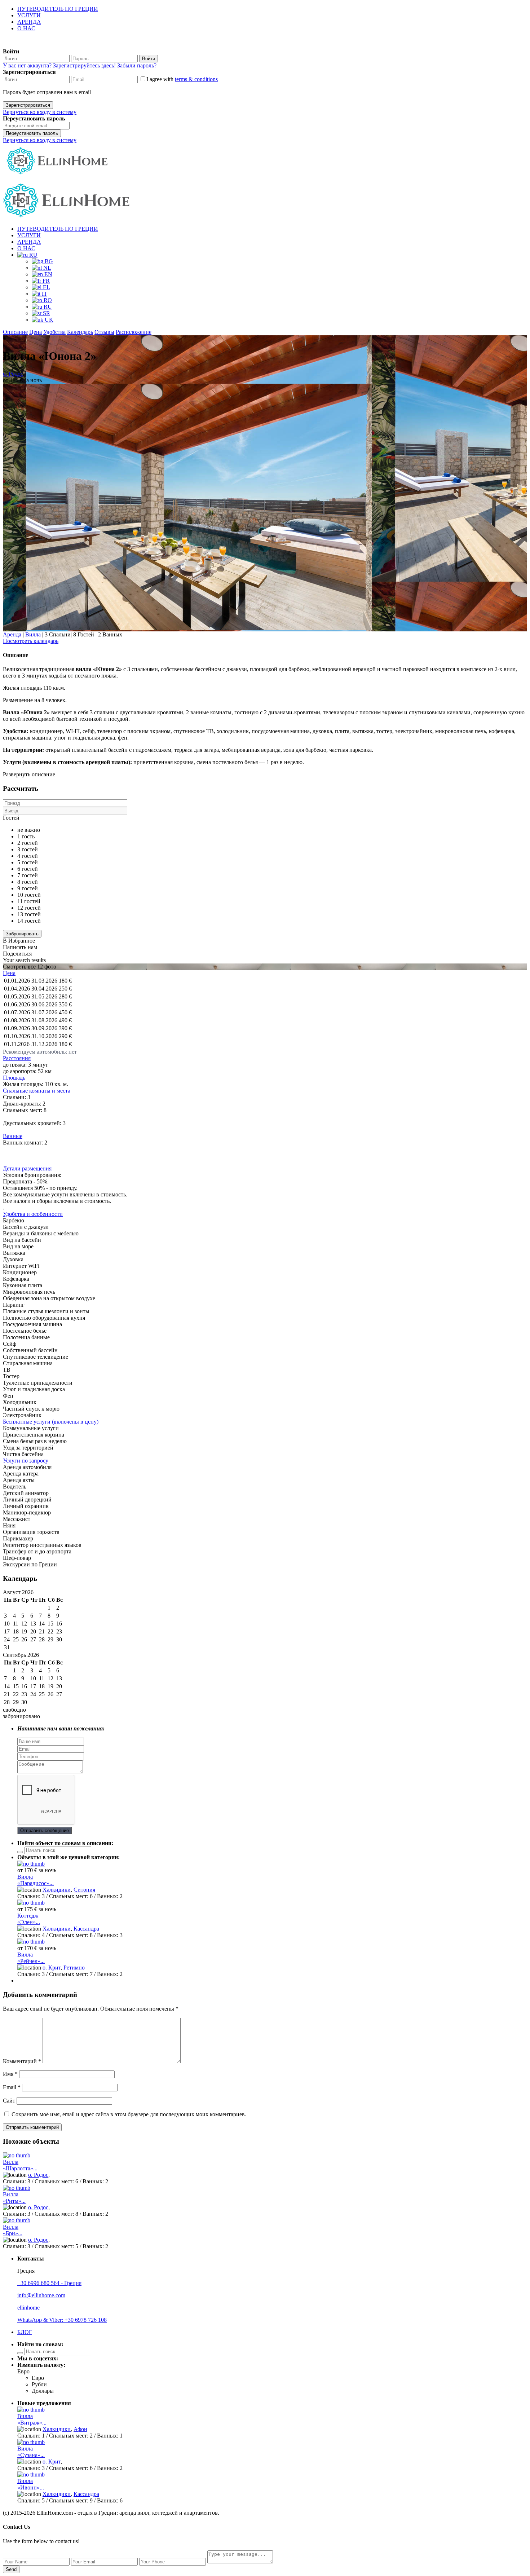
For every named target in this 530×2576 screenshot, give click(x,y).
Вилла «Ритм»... (14, 2198)
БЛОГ (25, 2332)
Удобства (54, 332)
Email (12, 2087)
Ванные (13, 1136)
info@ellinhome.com (41, 2295)
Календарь (80, 332)
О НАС (26, 28)
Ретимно (74, 1968)
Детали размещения (27, 1168)
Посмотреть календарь (31, 641)
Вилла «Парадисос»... (36, 1880)
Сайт (9, 2101)
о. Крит (52, 1968)
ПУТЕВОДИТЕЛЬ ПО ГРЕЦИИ (58, 9)
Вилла (33, 634)
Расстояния (17, 1058)
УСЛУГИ (29, 15)
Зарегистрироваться (28, 105)
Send (11, 2569)
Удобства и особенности (33, 1214)
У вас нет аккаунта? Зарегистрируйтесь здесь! (59, 65)
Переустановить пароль (32, 133)
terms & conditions (196, 79)
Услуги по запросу (26, 1461)
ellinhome (28, 2308)
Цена (36, 332)
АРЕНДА (29, 22)
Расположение (134, 332)
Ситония (84, 1890)
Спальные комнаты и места (37, 1091)
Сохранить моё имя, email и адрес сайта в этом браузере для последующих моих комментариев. (129, 2114)
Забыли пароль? (137, 65)
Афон (80, 2429)
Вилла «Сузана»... (31, 2452)
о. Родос (13, 374)
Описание (15, 332)
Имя (10, 2074)
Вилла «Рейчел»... (31, 1958)
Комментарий (22, 2061)
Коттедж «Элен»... (29, 1919)
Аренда (12, 634)
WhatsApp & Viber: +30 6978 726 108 (62, 2320)
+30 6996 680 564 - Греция (49, 2283)
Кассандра (86, 1929)
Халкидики (57, 1890)
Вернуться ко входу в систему (40, 112)
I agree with (182, 79)
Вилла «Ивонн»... (31, 2484)
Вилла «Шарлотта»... (20, 2165)
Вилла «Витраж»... (32, 2419)
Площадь (14, 1078)
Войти (149, 59)
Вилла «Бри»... (13, 2230)
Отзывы (104, 332)
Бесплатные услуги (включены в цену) (51, 1422)
